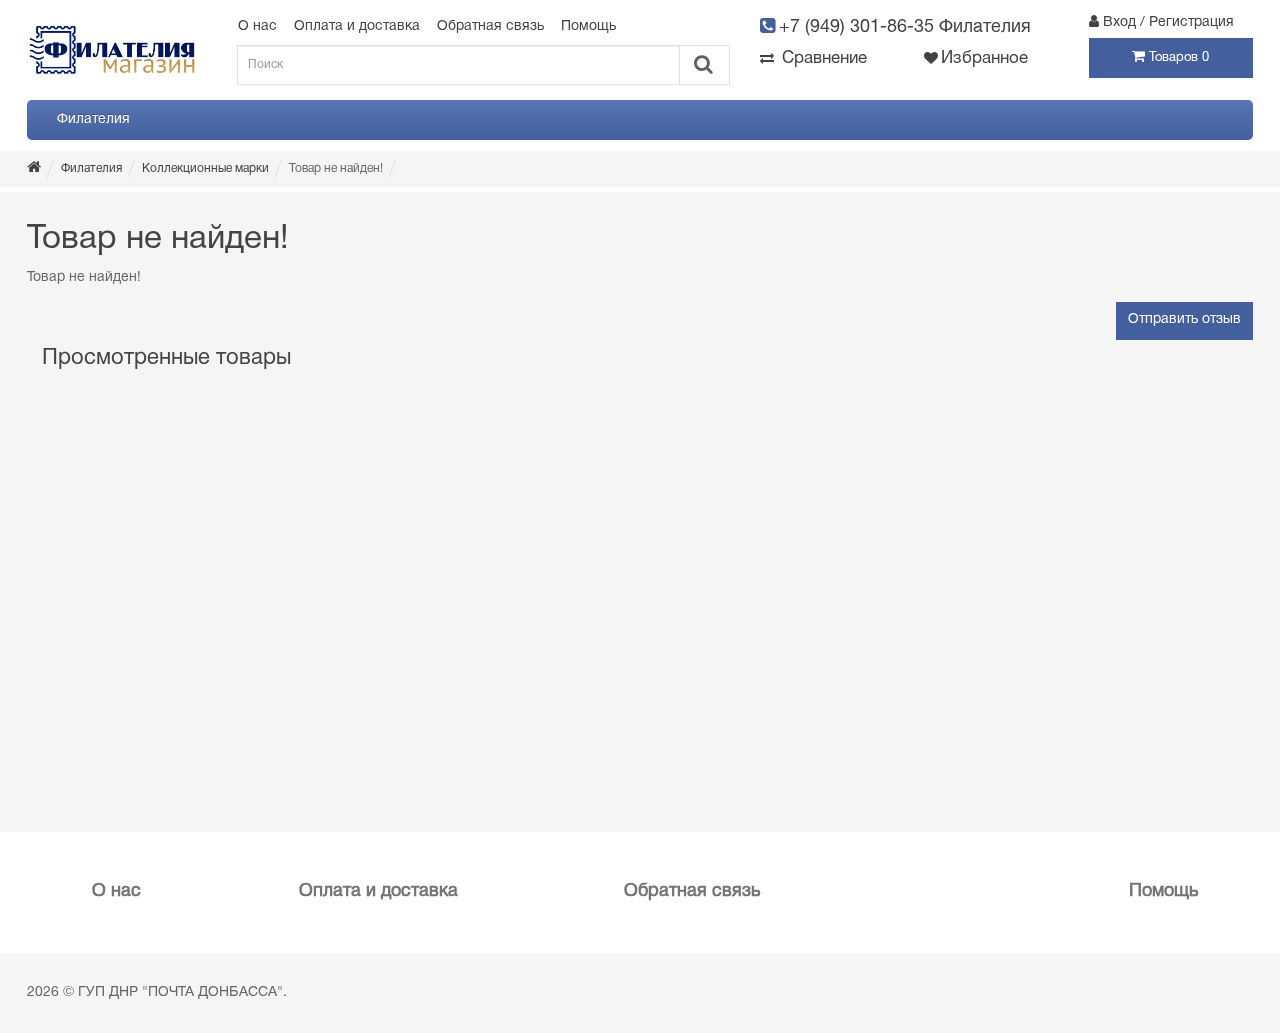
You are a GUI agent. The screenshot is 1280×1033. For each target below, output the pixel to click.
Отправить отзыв (1184, 319)
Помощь (588, 26)
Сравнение (822, 58)
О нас (257, 26)
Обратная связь (490, 26)
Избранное (984, 58)
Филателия (93, 119)
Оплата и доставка (357, 26)
